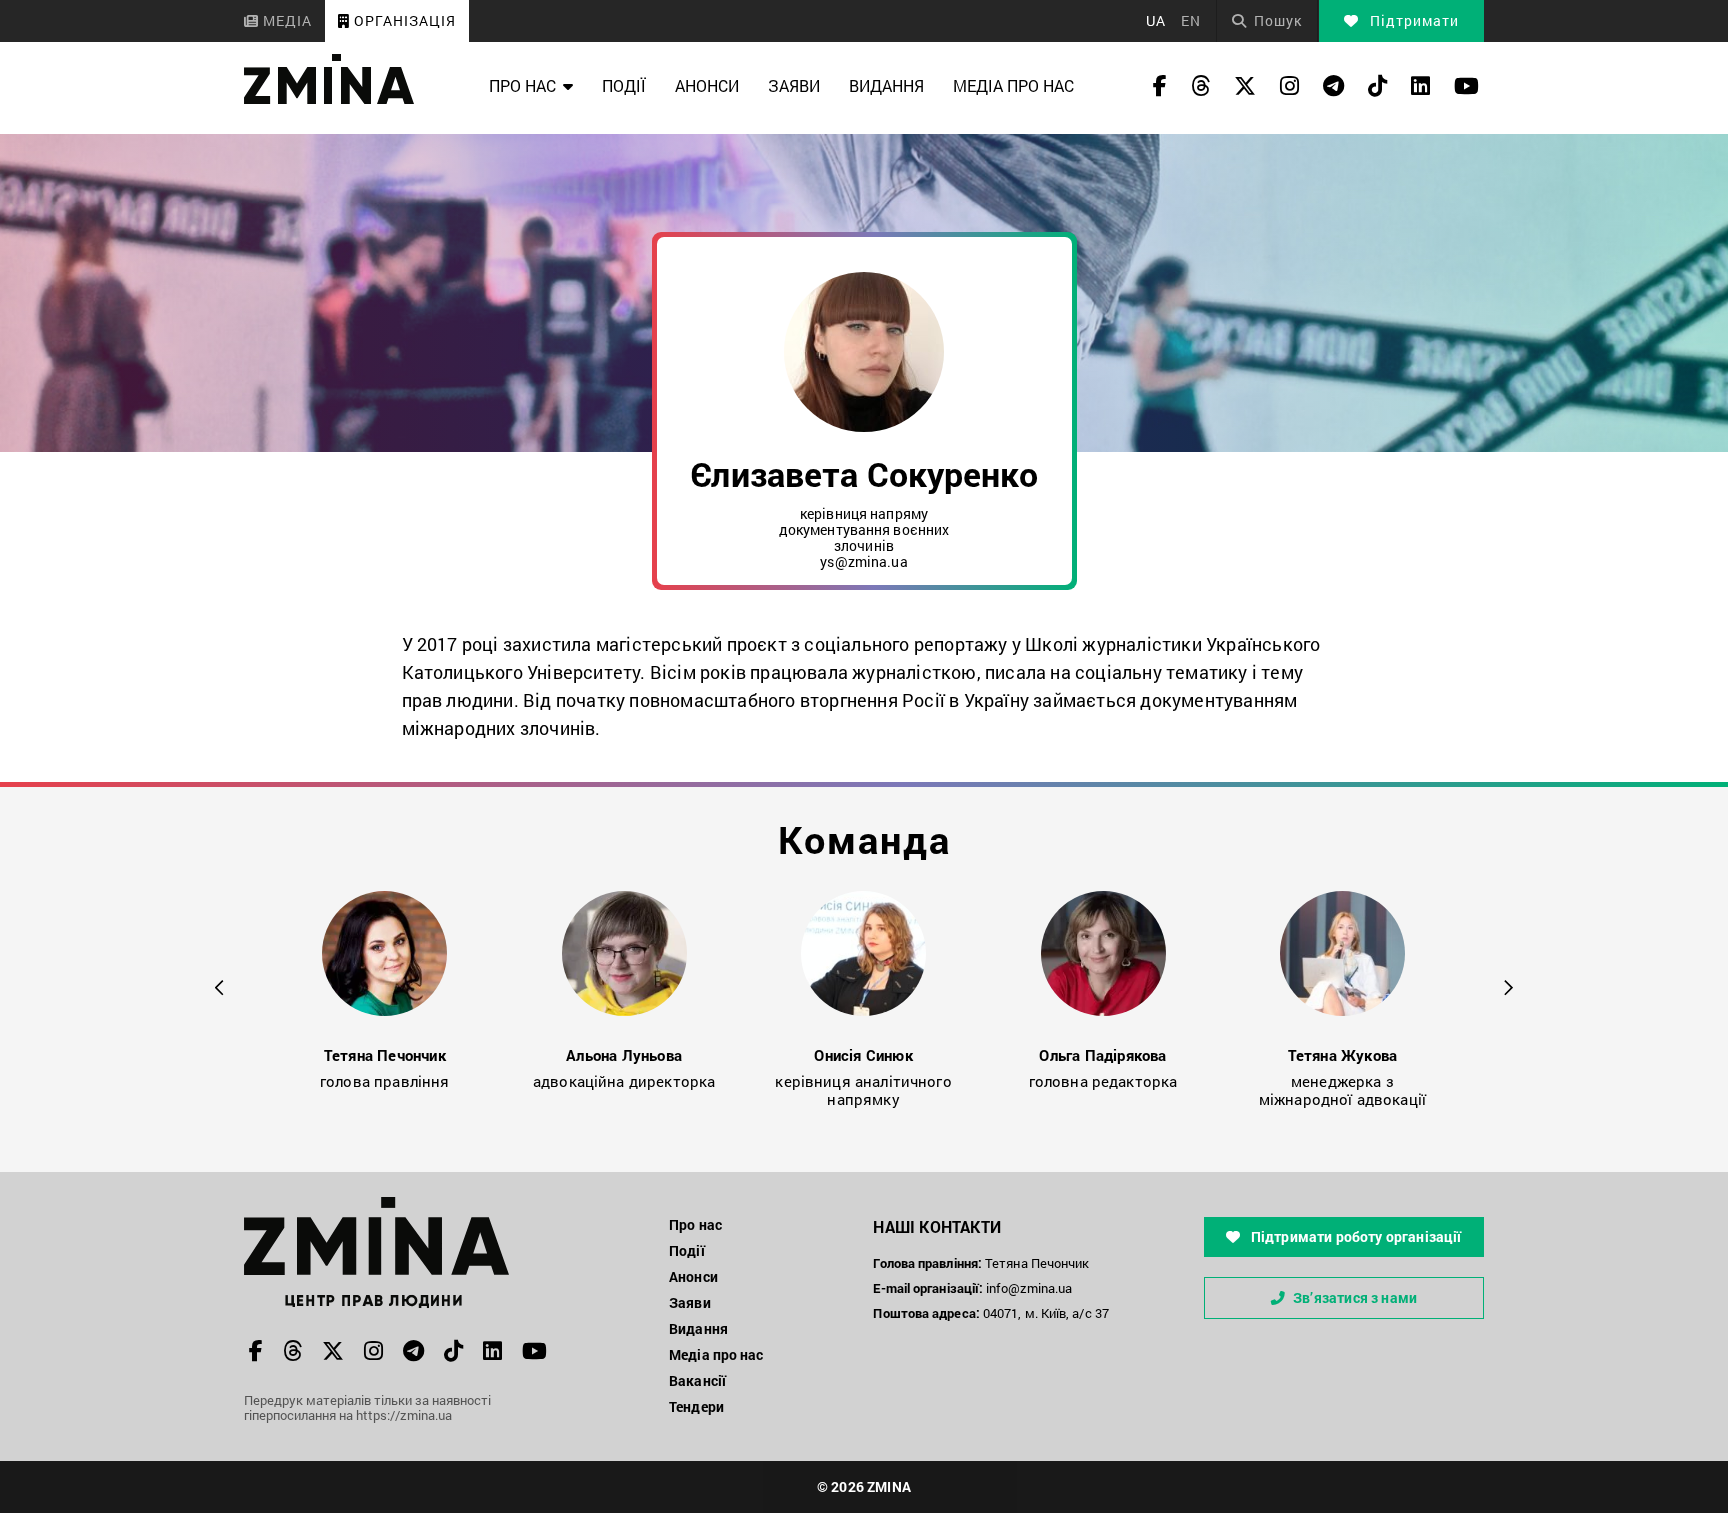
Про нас (522, 85)
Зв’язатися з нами (1355, 1297)
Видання (886, 85)
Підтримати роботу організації (1355, 1236)
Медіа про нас (1013, 85)
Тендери (696, 1406)
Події (624, 85)
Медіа (285, 20)
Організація (403, 20)
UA (1156, 20)
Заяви (794, 85)
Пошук (1278, 21)
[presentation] (219, 985)
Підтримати (1412, 20)
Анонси (707, 85)
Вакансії (697, 1380)
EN (1191, 20)
